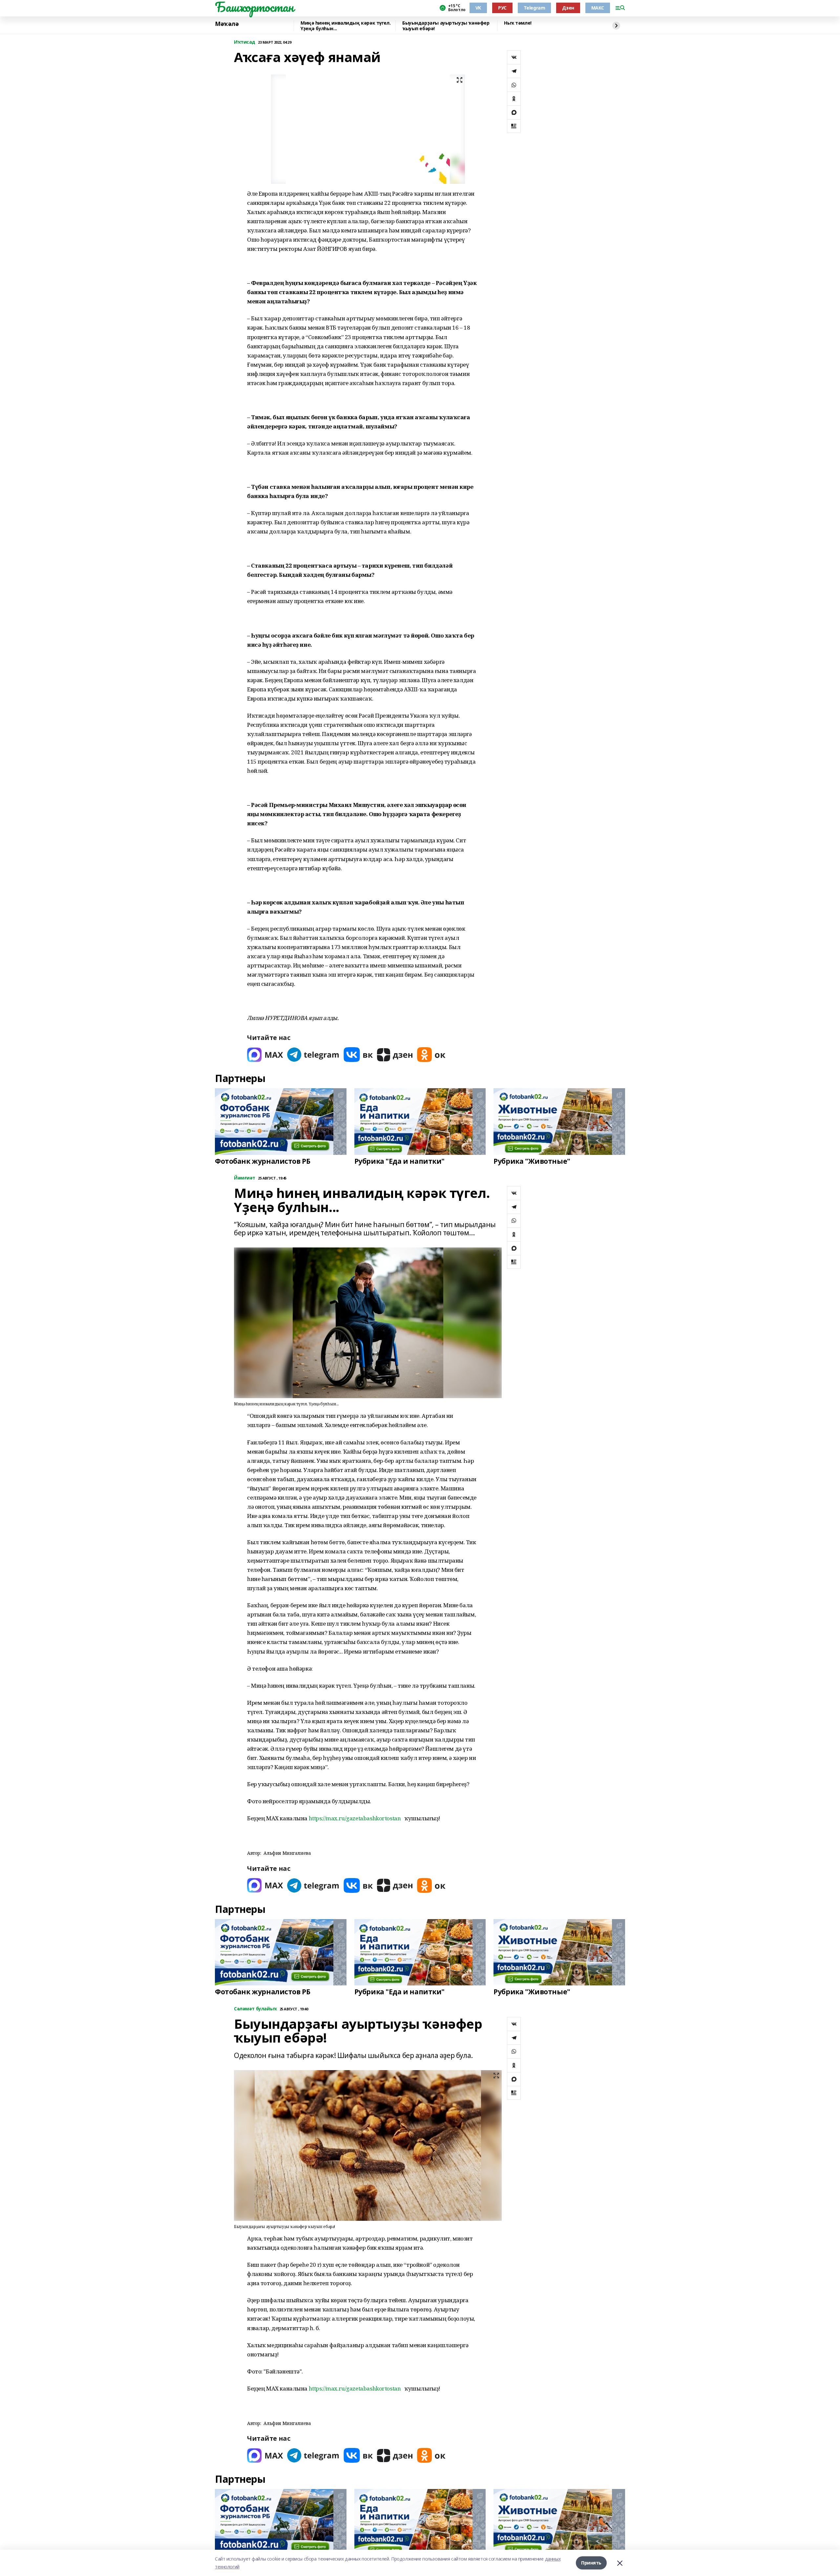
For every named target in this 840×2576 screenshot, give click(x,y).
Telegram (535, 8)
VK (478, 8)
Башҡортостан (254, 7)
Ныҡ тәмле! (518, 23)
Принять (591, 2563)
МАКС (598, 8)
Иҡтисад (245, 42)
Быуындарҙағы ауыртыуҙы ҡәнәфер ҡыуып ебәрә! (446, 26)
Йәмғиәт (245, 1178)
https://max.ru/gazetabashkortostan (355, 1818)
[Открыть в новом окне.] (265, 1055)
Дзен (568, 8)
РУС (502, 8)
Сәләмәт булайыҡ (255, 2009)
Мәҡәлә (227, 24)
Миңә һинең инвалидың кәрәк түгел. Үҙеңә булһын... (346, 26)
